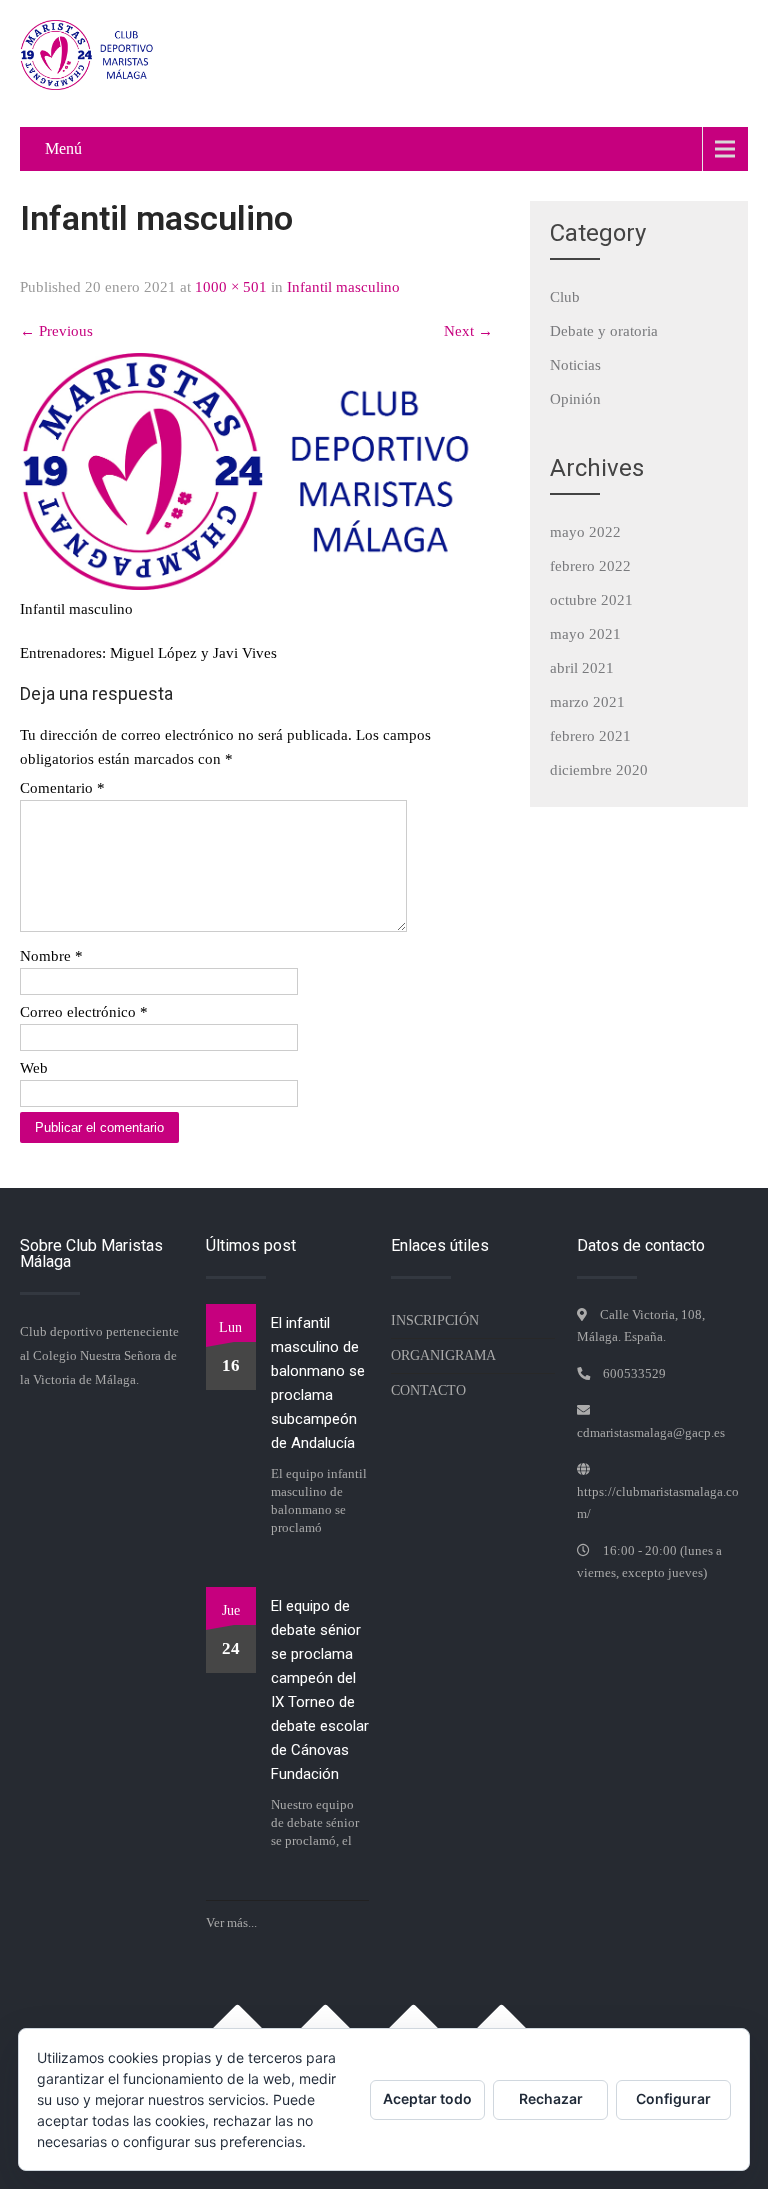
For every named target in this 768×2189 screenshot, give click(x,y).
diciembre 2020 (599, 770)
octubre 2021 (591, 600)
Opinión (575, 399)
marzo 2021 (587, 702)
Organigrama (443, 1355)
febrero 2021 (590, 736)
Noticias (575, 365)
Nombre (51, 956)
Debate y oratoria (604, 331)
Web (34, 1068)
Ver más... (231, 1922)
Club (565, 297)
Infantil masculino (343, 287)
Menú (63, 148)
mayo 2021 (585, 634)
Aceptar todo (427, 2098)
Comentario (62, 788)
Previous (56, 331)
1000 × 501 (231, 287)
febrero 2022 (590, 566)
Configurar (673, 2098)
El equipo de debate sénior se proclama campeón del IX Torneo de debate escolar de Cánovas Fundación (320, 1690)
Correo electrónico (84, 1012)
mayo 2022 (585, 532)
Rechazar (551, 2098)
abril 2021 (582, 668)
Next (468, 331)
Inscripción (435, 1320)
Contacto (428, 1390)
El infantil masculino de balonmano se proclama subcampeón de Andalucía (318, 1383)
